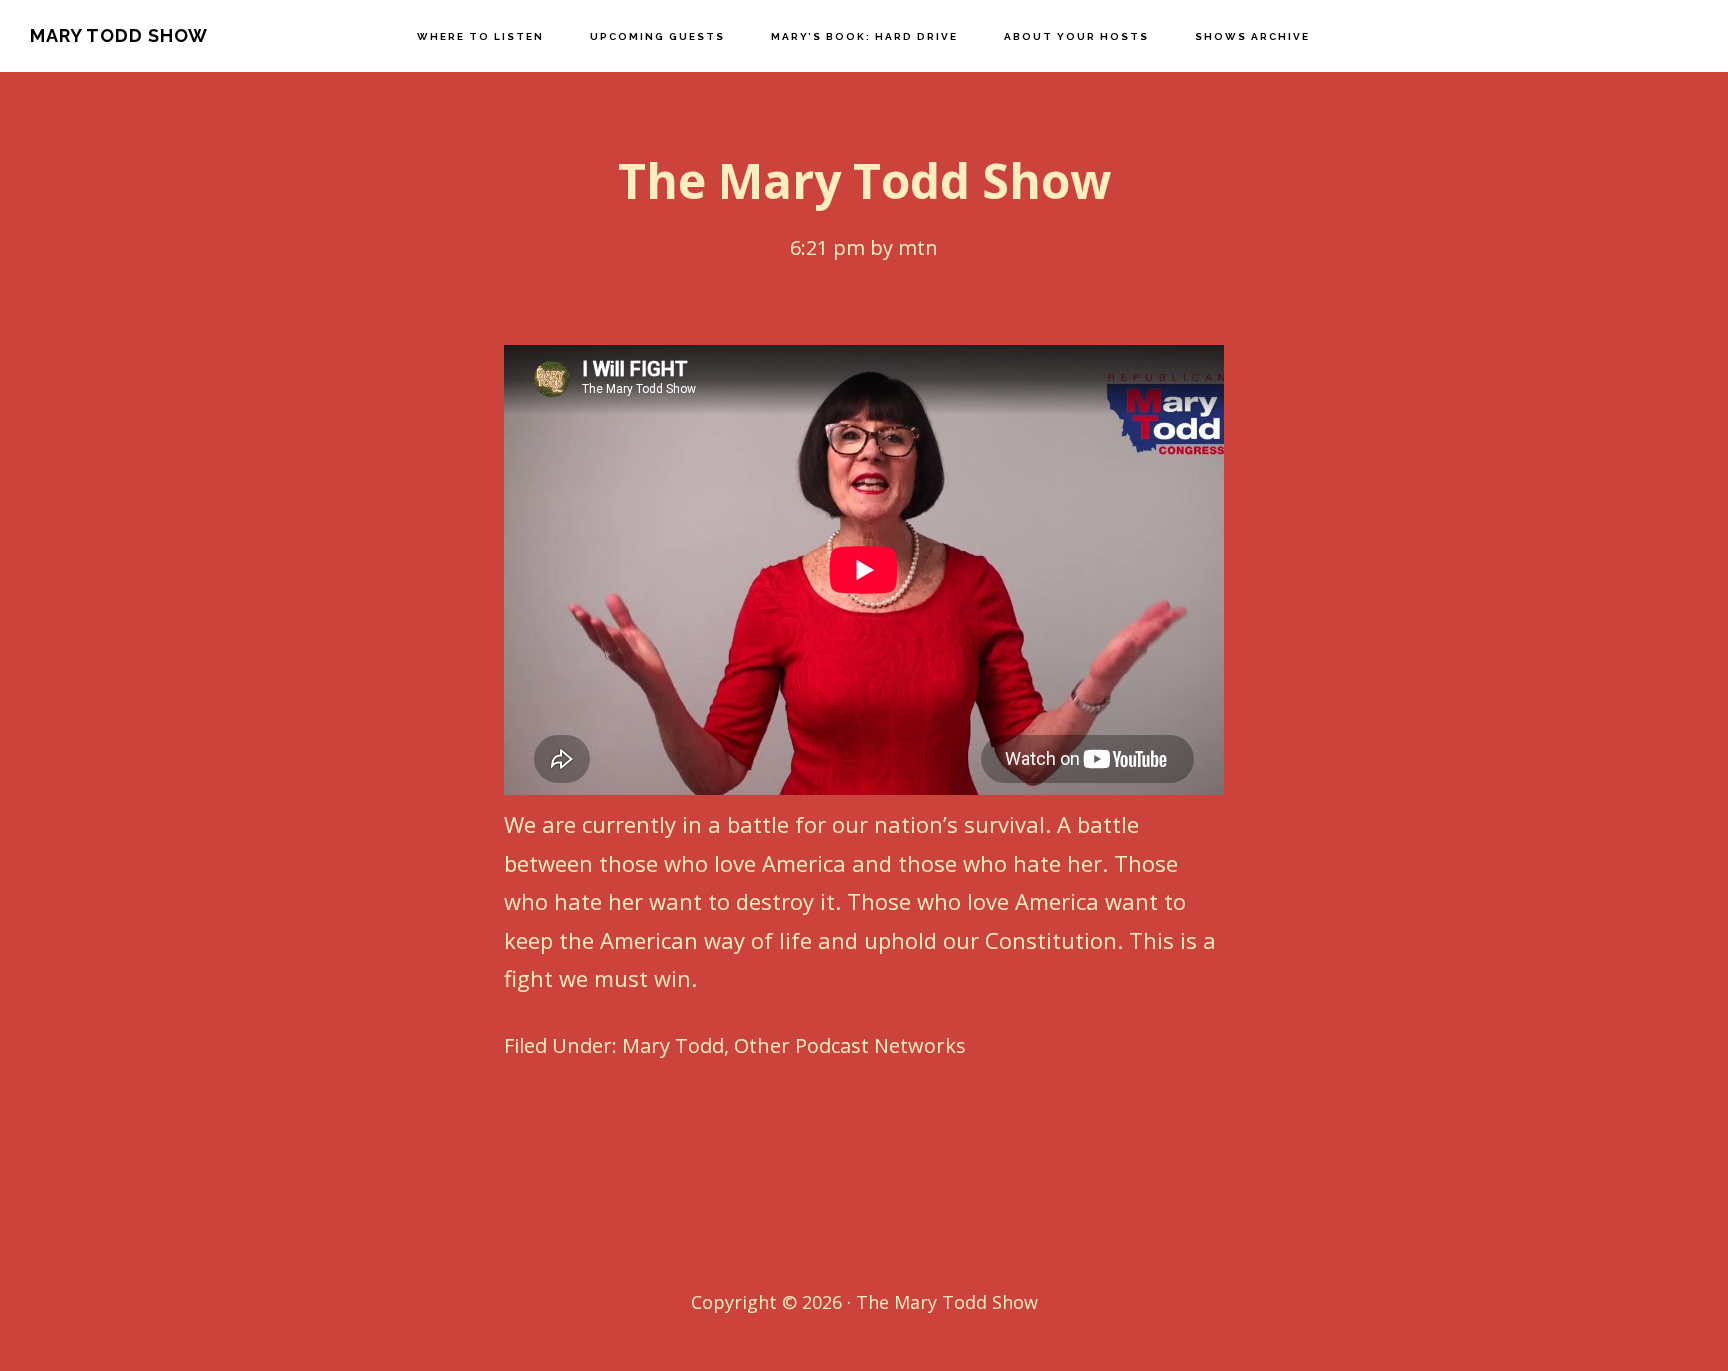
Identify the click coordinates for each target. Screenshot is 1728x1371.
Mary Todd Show (119, 35)
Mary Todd (673, 1045)
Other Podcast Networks (850, 1045)
